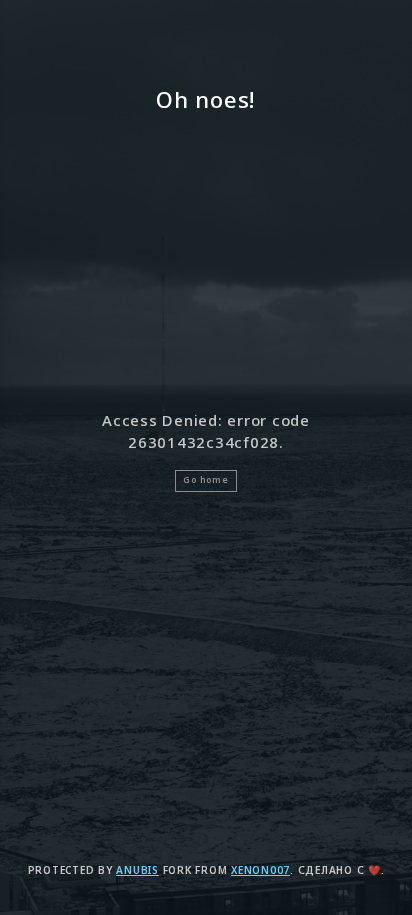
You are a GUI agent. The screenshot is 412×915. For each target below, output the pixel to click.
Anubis (137, 870)
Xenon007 (260, 870)
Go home (205, 480)
